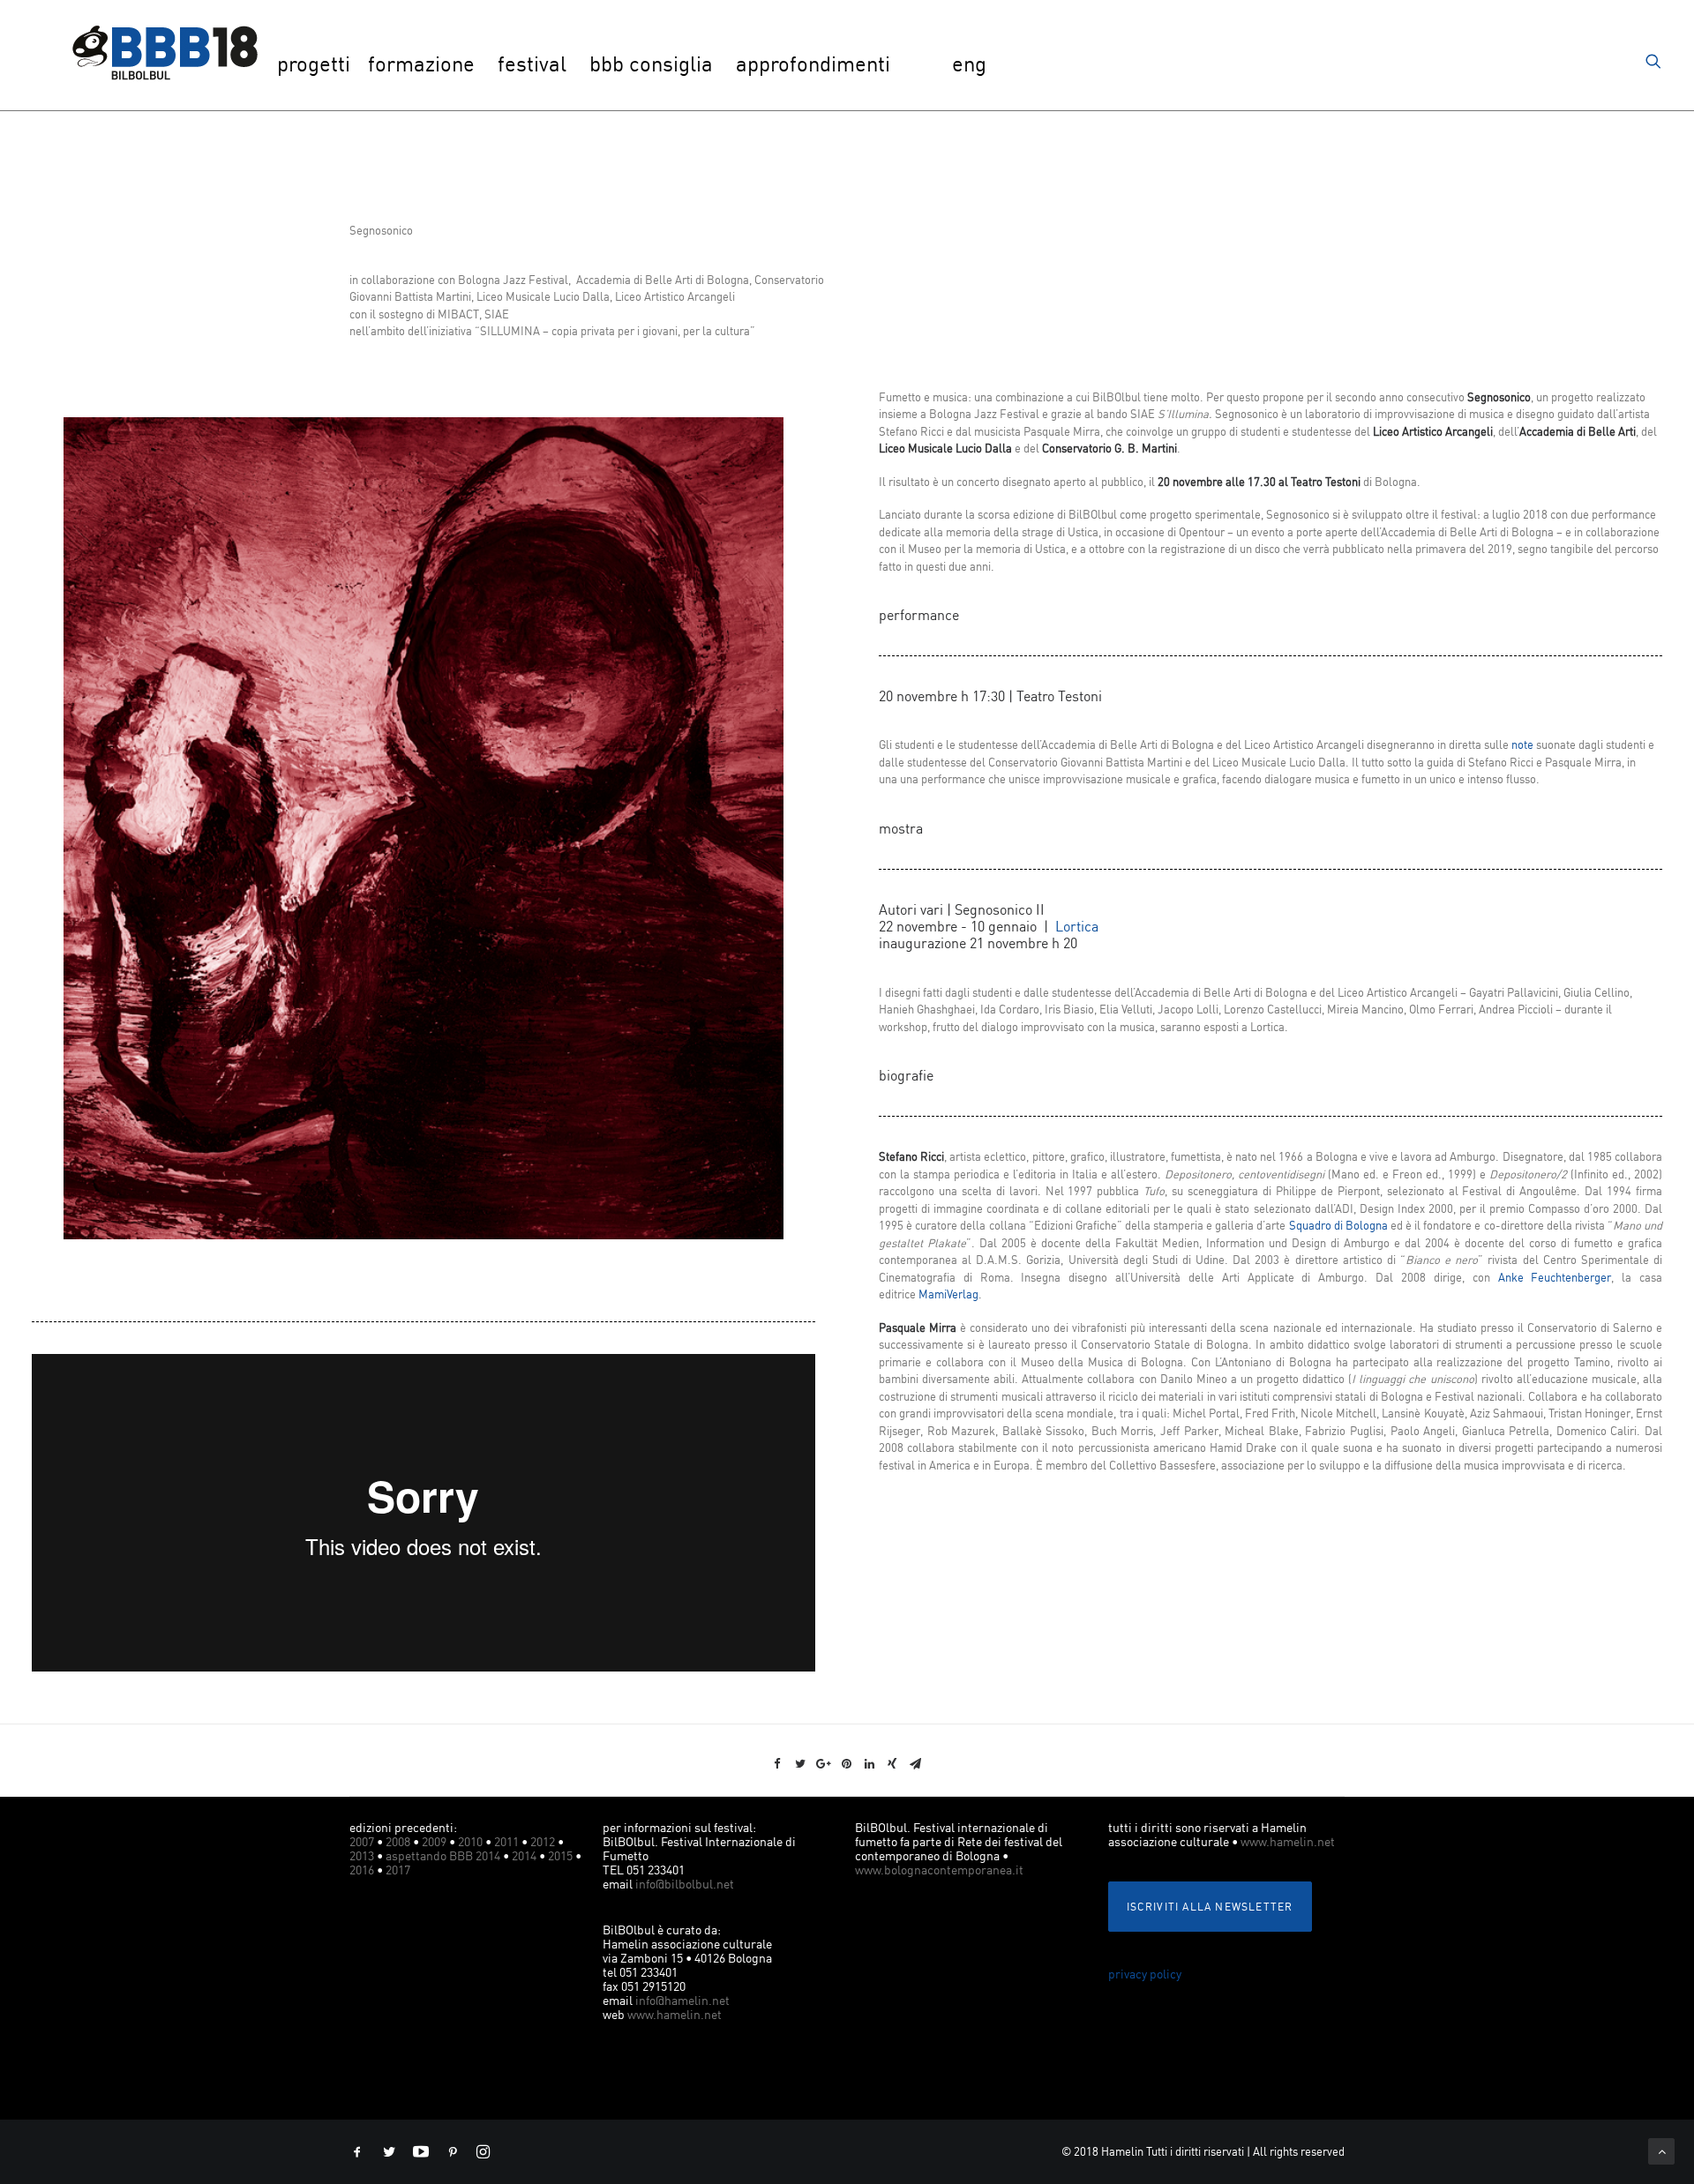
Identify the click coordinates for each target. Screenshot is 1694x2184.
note (1522, 744)
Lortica (1079, 926)
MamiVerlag (948, 1294)
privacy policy (1145, 1974)
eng (969, 64)
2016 (362, 1870)
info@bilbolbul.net (685, 1884)
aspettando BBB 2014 (443, 1855)
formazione (421, 64)
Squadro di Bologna (1338, 1225)
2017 (398, 1870)
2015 (560, 1855)
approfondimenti (813, 64)
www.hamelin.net (675, 2014)
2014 (524, 1855)
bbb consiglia (651, 64)
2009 (434, 1841)
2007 (362, 1841)
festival (532, 64)
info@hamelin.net (682, 2000)
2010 (470, 1841)
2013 (362, 1855)
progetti (314, 64)
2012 (543, 1841)
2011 (506, 1841)
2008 (398, 1841)
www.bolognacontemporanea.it (939, 1870)
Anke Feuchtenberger (1555, 1277)
